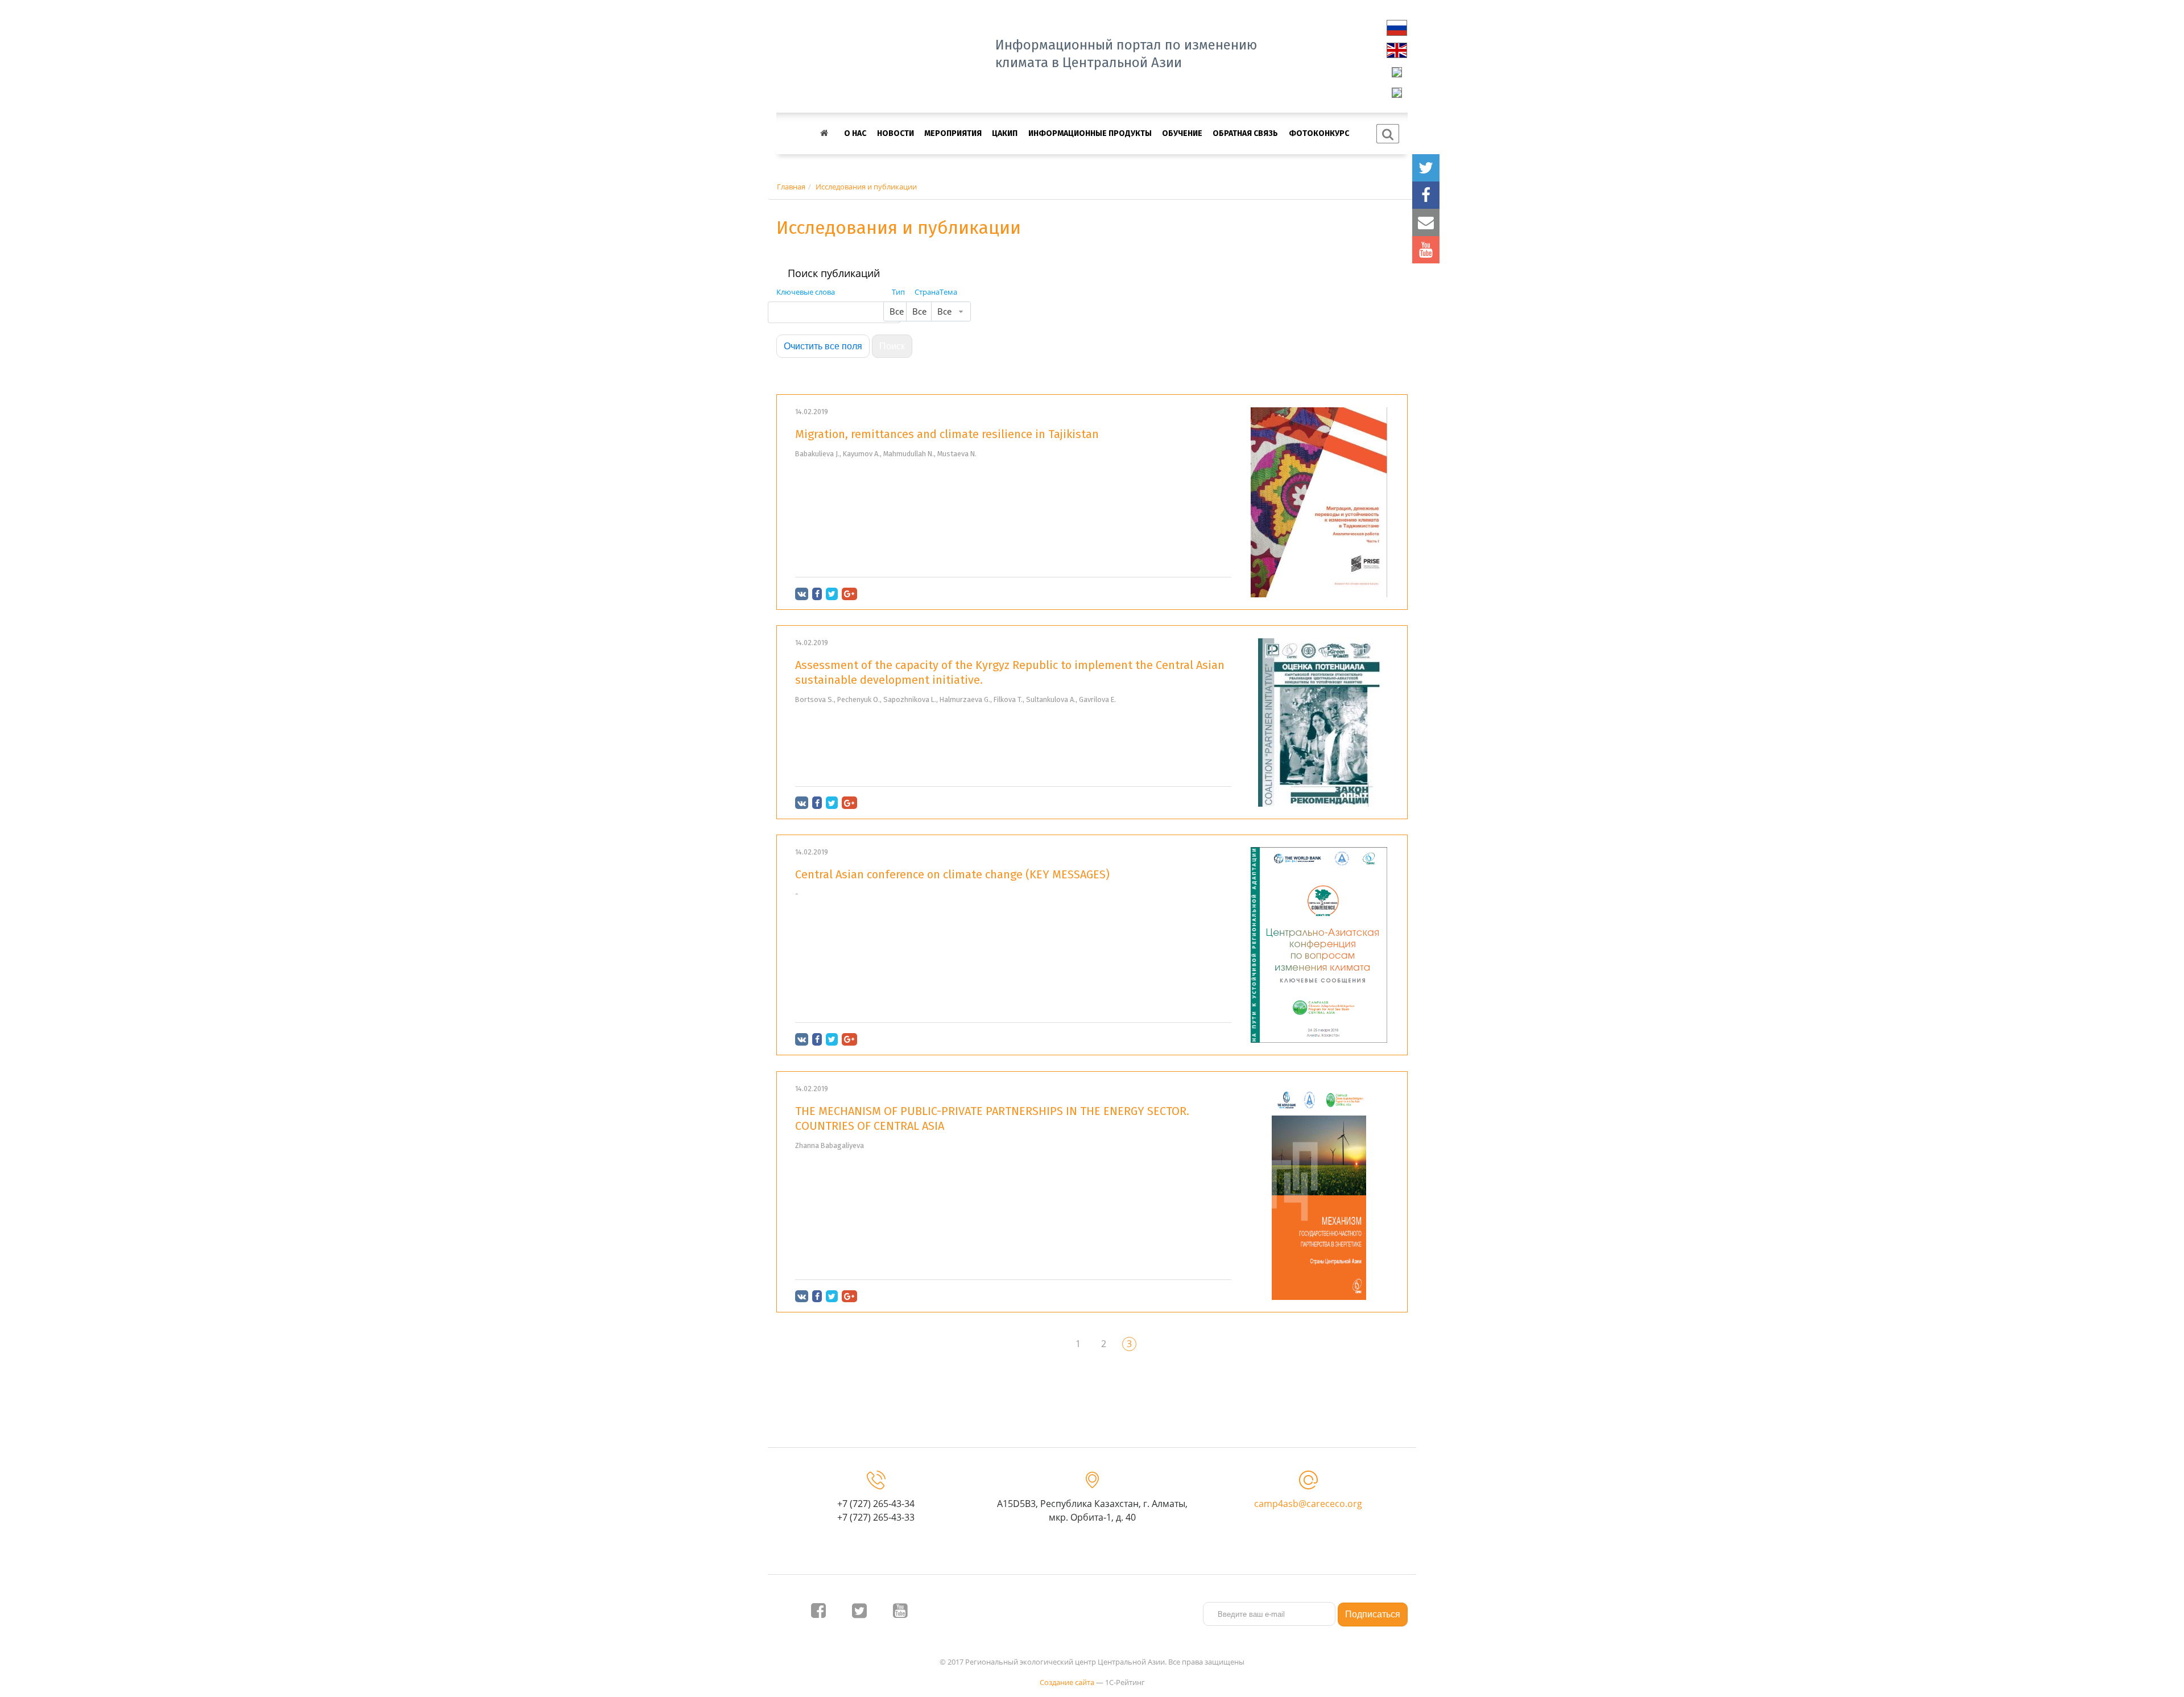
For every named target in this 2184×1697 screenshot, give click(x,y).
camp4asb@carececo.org (1308, 1504)
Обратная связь (1245, 133)
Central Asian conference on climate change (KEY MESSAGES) (952, 874)
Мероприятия (953, 133)
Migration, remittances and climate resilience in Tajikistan (947, 434)
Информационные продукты (1090, 133)
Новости (895, 133)
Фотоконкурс (1319, 133)
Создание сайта (1067, 1682)
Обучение (1182, 133)
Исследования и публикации (866, 187)
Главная (791, 187)
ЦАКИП (1005, 133)
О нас (855, 133)
